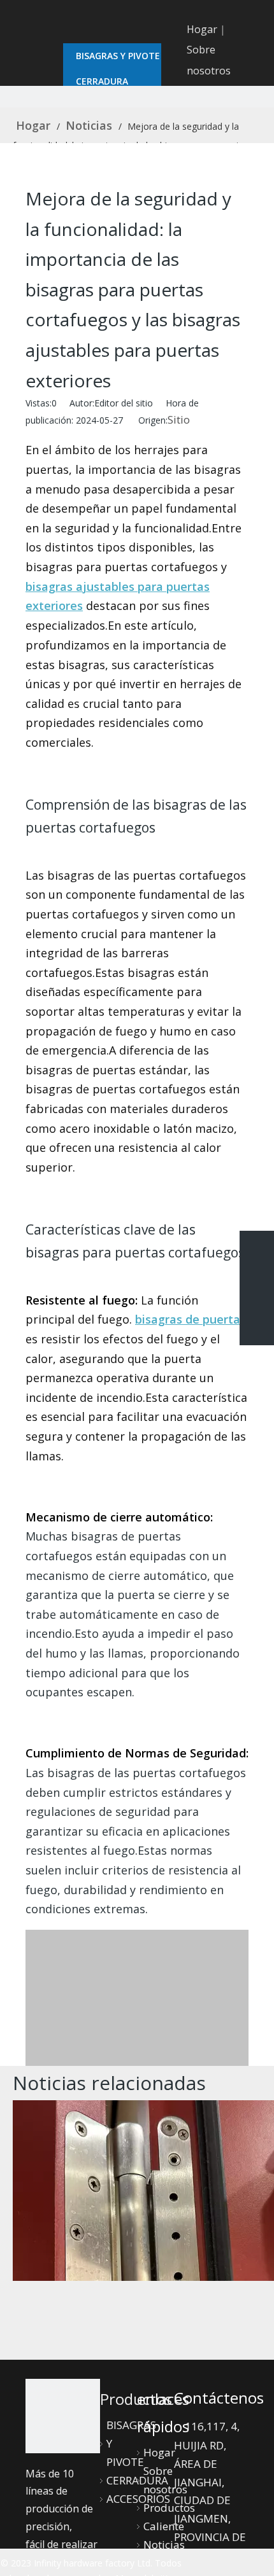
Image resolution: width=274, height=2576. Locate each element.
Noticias (164, 2545)
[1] (63, 2416)
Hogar (202, 29)
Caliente (164, 2526)
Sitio (179, 419)
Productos (169, 2508)
